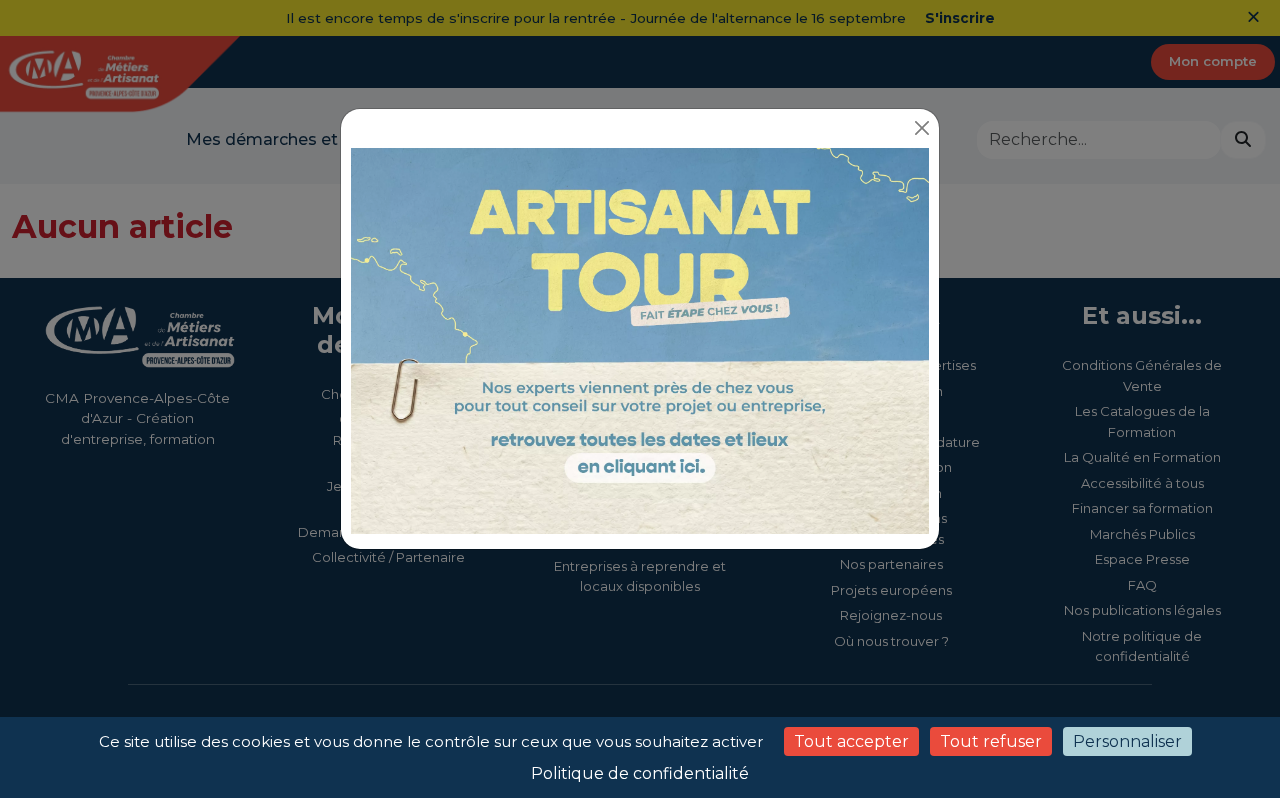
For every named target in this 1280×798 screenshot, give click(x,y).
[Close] (921, 128)
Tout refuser (991, 741)
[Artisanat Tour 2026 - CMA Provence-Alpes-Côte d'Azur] (640, 339)
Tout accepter (851, 741)
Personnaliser (1127, 741)
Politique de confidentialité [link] (640, 773)
